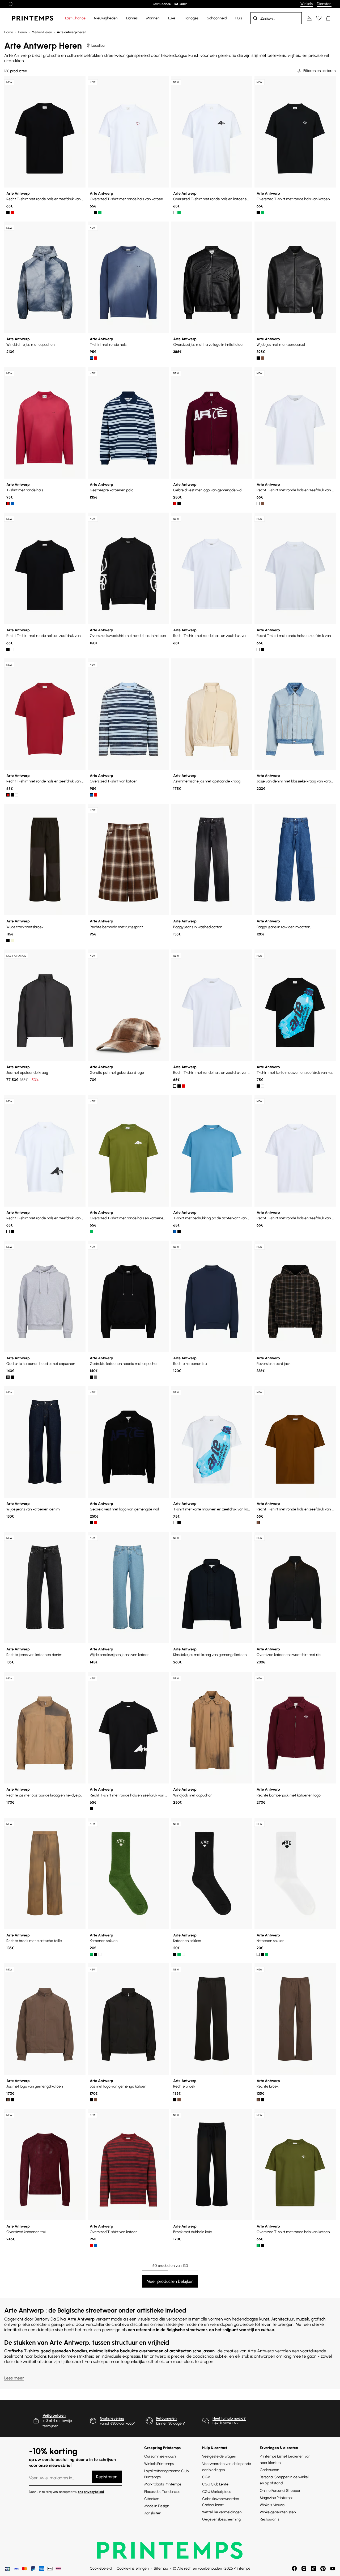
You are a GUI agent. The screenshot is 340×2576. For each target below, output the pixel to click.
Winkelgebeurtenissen (278, 2512)
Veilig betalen (54, 2415)
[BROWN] (262, 358)
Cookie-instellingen (133, 2568)
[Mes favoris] (319, 18)
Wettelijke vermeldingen (222, 2512)
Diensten (324, 4)
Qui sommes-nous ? (160, 2456)
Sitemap (161, 2568)
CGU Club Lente (215, 2484)
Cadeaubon (269, 2470)
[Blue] (175, 1232)
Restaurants (270, 2519)
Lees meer (14, 2378)
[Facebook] (294, 2569)
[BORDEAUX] (96, 358)
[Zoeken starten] (255, 18)
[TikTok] (313, 2569)
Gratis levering (112, 2418)
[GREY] (8, 1377)
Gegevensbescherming (221, 2519)
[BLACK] (8, 212)
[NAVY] (91, 358)
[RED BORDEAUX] (96, 795)
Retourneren (166, 2418)
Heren (22, 32)
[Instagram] (304, 2569)
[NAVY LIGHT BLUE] (91, 795)
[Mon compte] (309, 18)
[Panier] (328, 18)
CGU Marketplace (217, 2492)
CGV (206, 2477)
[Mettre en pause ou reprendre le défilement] (11, 4)
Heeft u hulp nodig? (229, 2418)
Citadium (152, 2499)
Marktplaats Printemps (163, 2484)
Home (9, 32)
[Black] (258, 358)
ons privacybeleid (91, 2492)
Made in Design (157, 2506)
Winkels (307, 4)
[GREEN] (100, 212)
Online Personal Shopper (280, 2491)
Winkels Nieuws (272, 2505)
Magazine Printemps (277, 2498)
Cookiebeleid (101, 2568)
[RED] (12, 212)
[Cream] (12, 940)
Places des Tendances (162, 2492)
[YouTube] (333, 2569)
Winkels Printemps (159, 2464)
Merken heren (42, 32)
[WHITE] (16, 212)
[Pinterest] (323, 2569)
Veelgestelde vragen (219, 2456)
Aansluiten (153, 2513)
